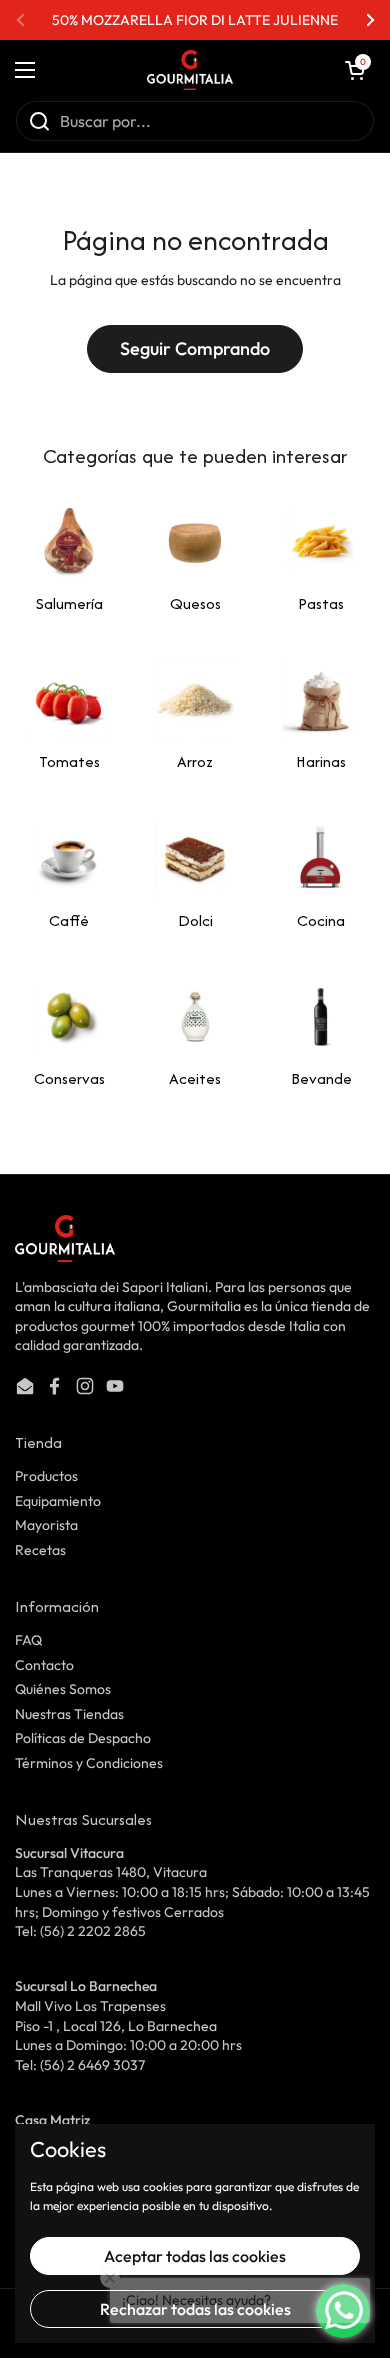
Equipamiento (58, 1501)
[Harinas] (321, 699)
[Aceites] (195, 1016)
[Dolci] (195, 858)
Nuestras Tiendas (69, 1714)
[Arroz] (195, 699)
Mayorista (46, 1525)
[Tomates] (69, 699)
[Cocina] (321, 858)
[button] (355, 70)
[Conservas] (69, 1016)
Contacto (44, 1665)
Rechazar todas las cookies (195, 2309)
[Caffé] (69, 858)
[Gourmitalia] (190, 70)
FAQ (28, 1640)
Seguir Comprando (195, 348)
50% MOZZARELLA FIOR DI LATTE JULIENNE (195, 20)
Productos (46, 1476)
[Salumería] (69, 541)
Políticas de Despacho (83, 1738)
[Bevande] (321, 1016)
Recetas (40, 1550)
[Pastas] (321, 541)
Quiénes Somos (63, 1689)
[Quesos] (195, 541)
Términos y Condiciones (89, 1763)
